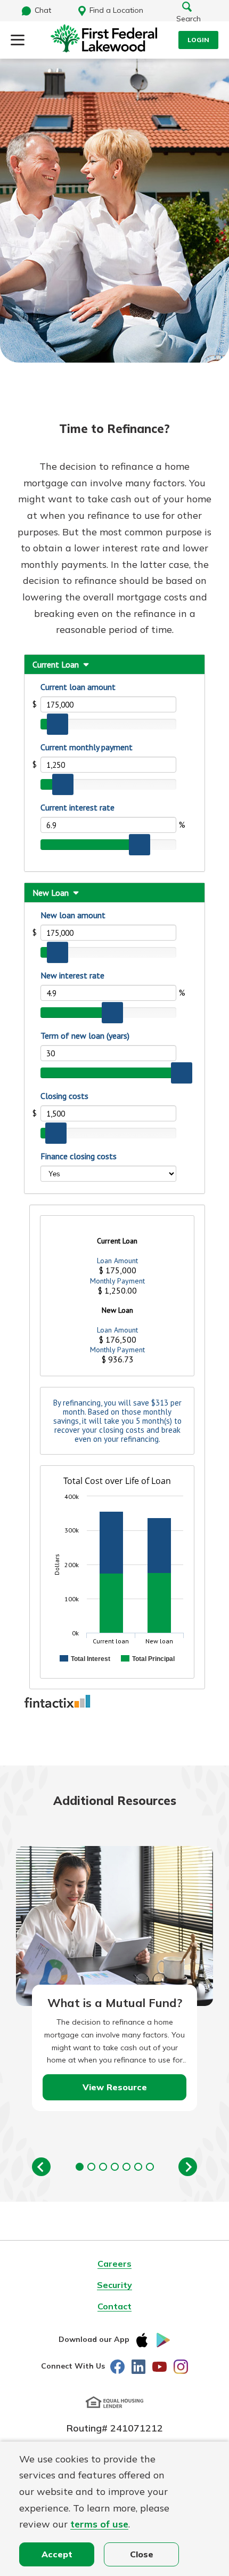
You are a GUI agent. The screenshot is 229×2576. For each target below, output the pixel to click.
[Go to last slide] (41, 2167)
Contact (114, 2306)
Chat (43, 10)
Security (114, 2285)
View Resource (115, 2087)
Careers (114, 2264)
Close (142, 2554)
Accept (57, 2554)
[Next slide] (188, 2167)
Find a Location (116, 10)
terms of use (99, 2524)
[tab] (80, 2167)
